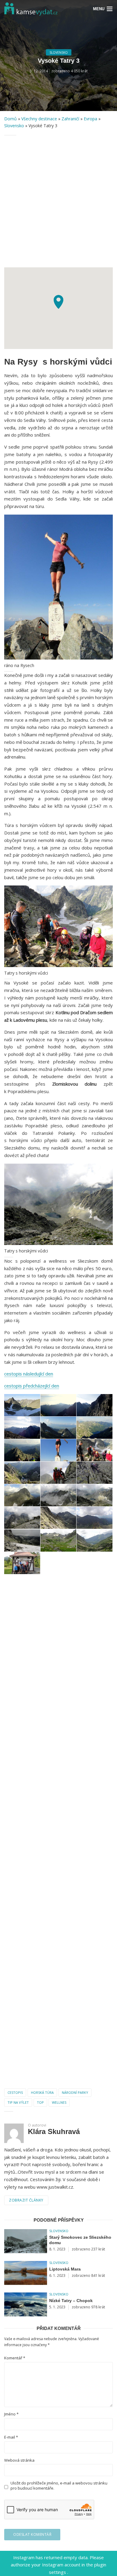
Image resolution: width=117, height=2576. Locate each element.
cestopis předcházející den (32, 1386)
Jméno (11, 2414)
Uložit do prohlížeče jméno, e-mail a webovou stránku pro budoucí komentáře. (59, 2486)
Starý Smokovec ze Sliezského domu (80, 2240)
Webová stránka (19, 2460)
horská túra (42, 2092)
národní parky (75, 2092)
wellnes (59, 2102)
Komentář (15, 2358)
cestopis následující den (29, 1374)
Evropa (90, 119)
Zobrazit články (26, 2200)
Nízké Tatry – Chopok (71, 2301)
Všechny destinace (39, 119)
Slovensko (59, 53)
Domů (10, 119)
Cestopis (15, 2092)
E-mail (11, 2437)
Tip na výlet (18, 2102)
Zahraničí (70, 119)
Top (40, 2102)
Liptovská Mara (65, 2269)
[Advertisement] (58, 201)
